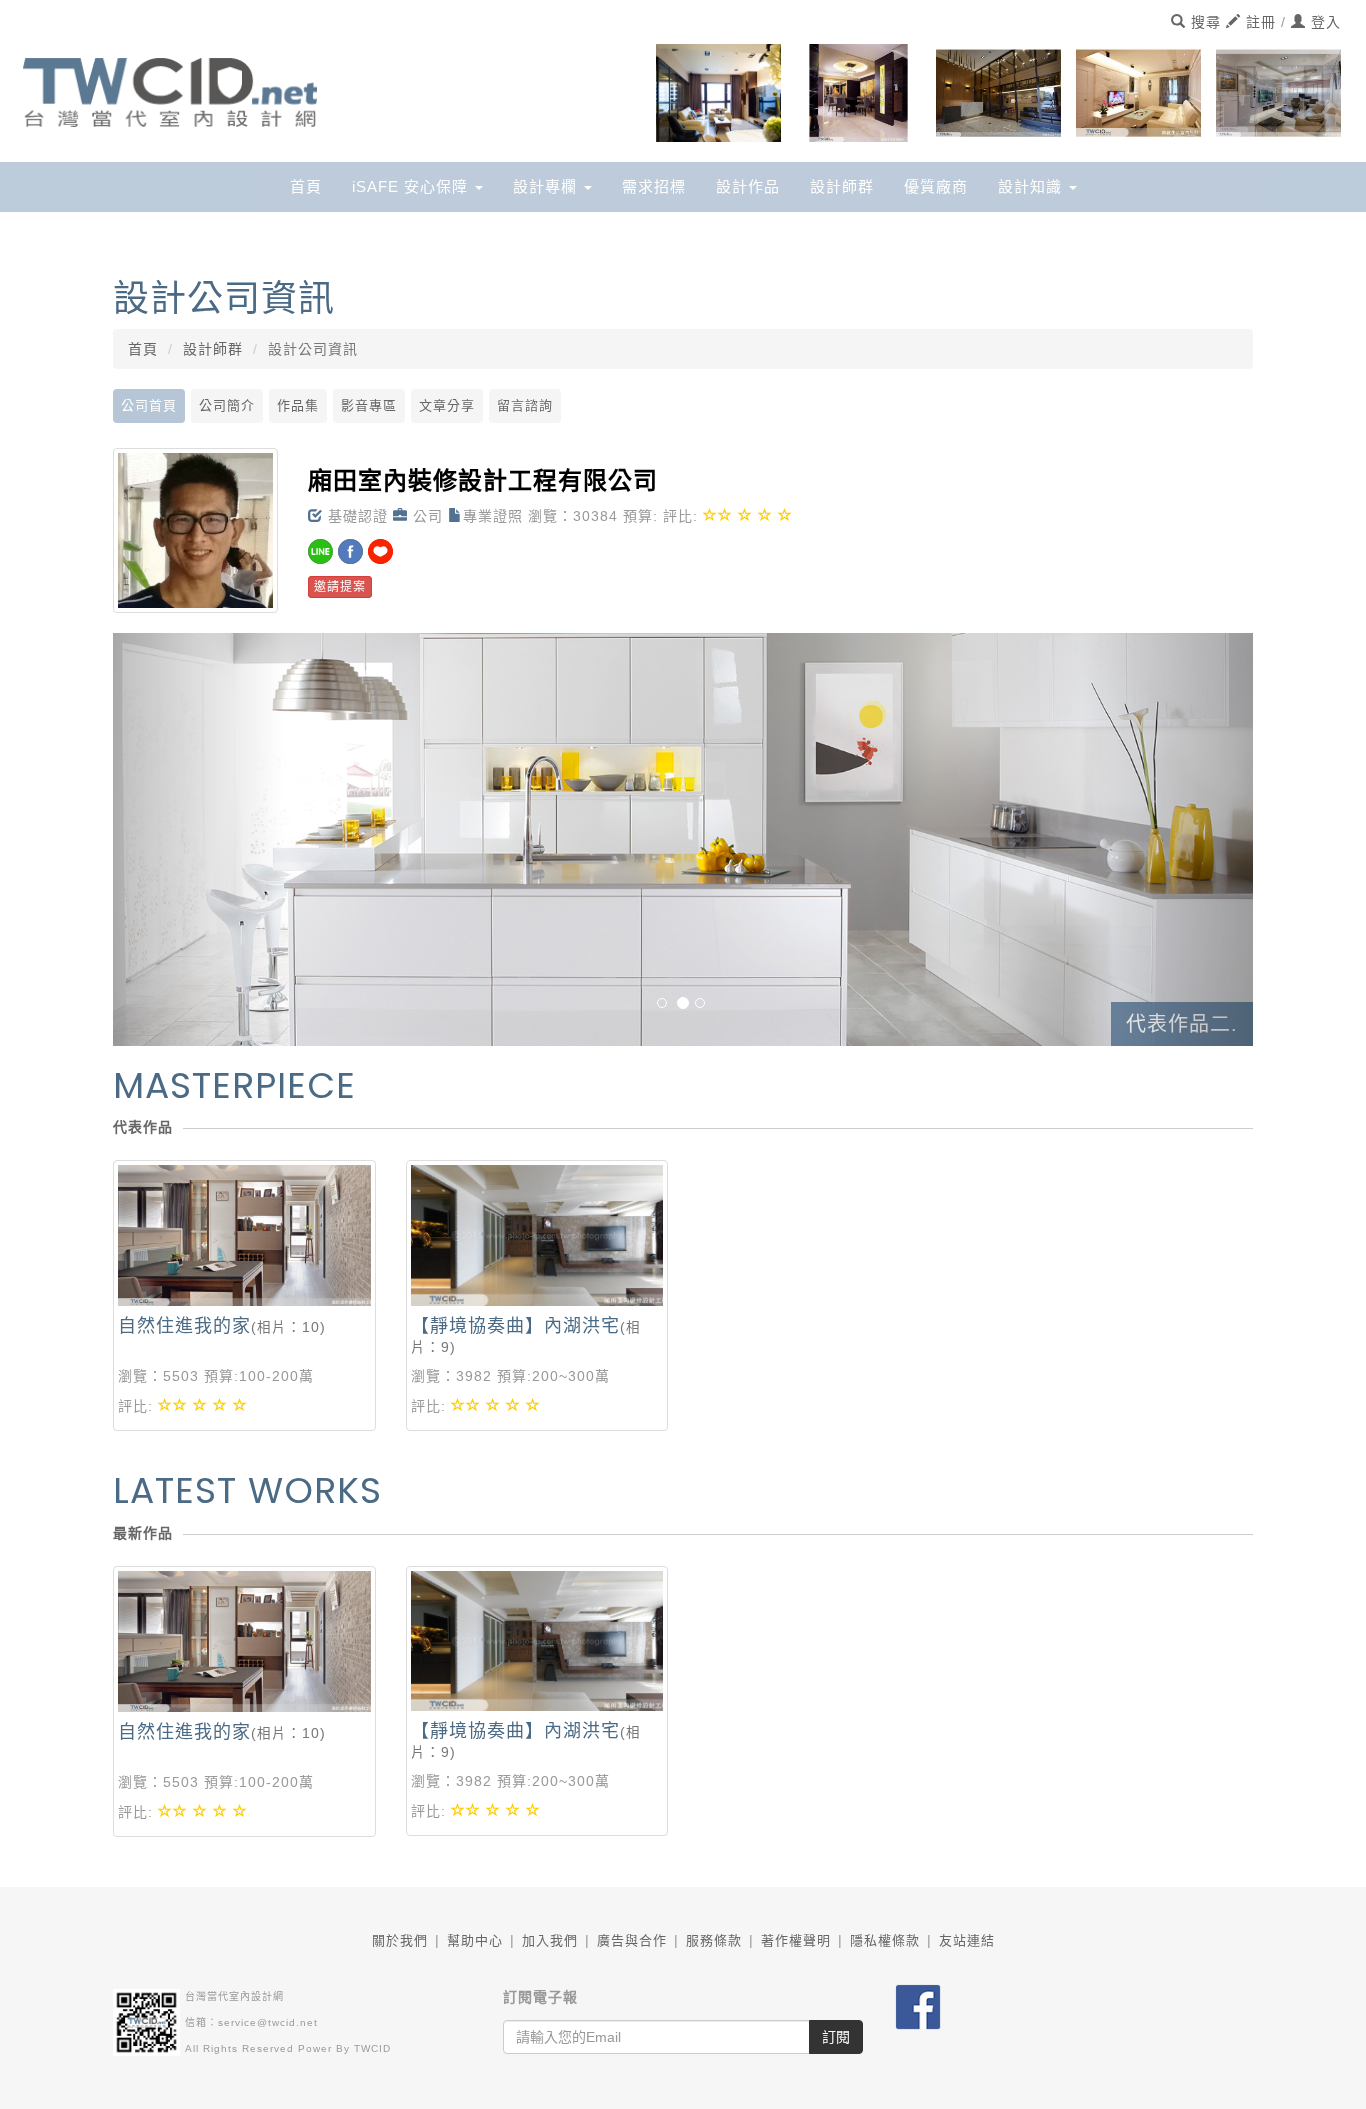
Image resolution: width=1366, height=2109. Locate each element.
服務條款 (714, 1940)
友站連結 (967, 1940)
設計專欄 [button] (547, 186)
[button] (198, 839)
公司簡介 (227, 405)
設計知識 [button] (1032, 186)
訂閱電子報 (540, 1997)
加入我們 (550, 1940)
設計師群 (842, 186)
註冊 (1258, 22)
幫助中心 (475, 1940)
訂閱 (836, 2037)
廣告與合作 (632, 1940)
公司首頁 (149, 405)
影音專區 (369, 405)
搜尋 (1203, 22)
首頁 (306, 186)
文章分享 (447, 405)
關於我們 (400, 1940)
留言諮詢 (525, 405)
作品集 (298, 405)
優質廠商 (936, 186)
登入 (1323, 22)
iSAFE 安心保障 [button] (412, 186)
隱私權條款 (885, 1940)
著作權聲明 (796, 1940)
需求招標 (654, 186)
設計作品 (748, 186)
